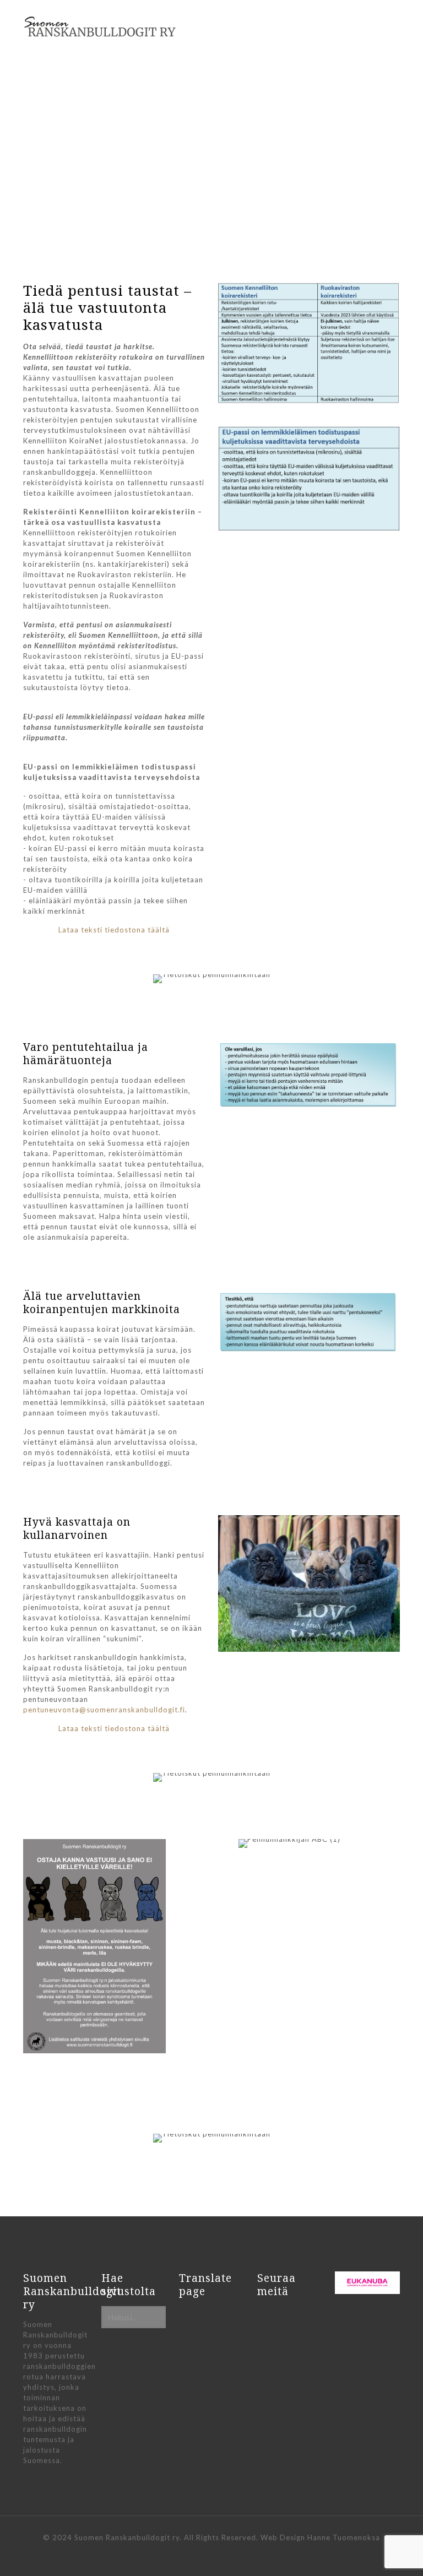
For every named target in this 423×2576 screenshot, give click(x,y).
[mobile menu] (382, 30)
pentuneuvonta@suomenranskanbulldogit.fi (104, 1710)
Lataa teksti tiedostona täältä (114, 930)
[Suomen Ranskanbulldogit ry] (100, 27)
